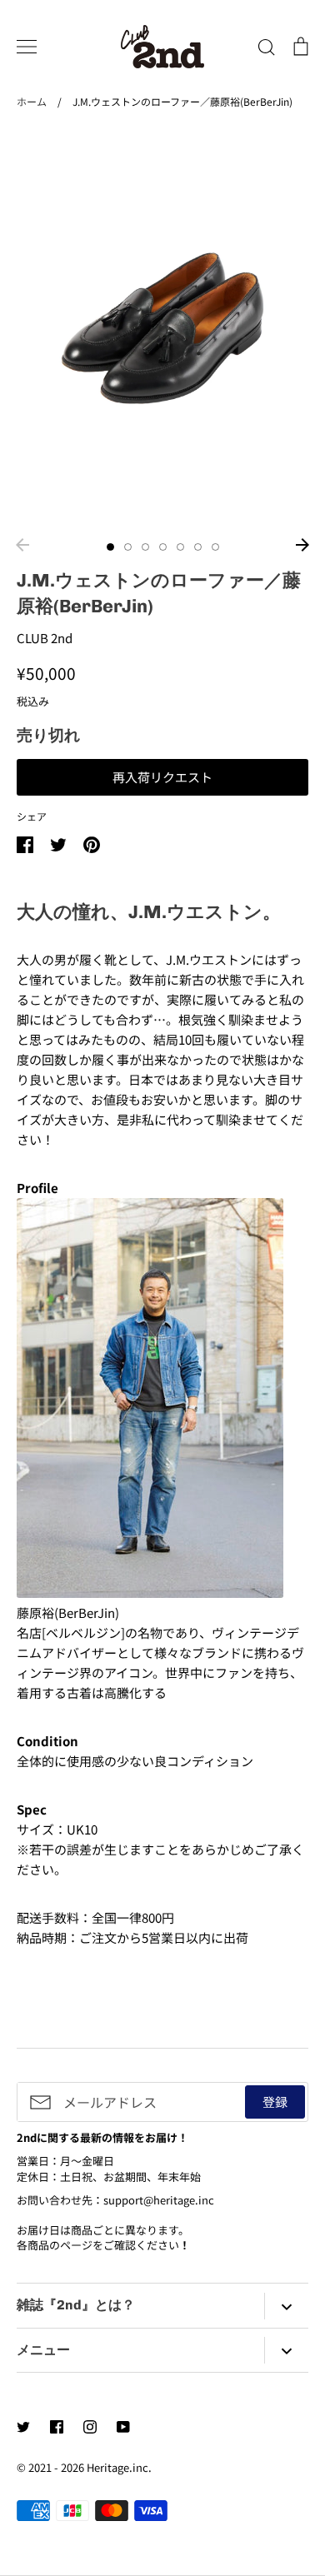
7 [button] (215, 547)
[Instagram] (90, 2427)
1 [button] (110, 547)
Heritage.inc (117, 2467)
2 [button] (128, 547)
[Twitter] (23, 2427)
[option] (162, 329)
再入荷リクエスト (162, 777)
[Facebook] (57, 2427)
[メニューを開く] (27, 47)
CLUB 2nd (45, 638)
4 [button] (163, 547)
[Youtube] (123, 2427)
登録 (275, 2102)
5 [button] (180, 547)
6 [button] (198, 547)
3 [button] (145, 547)
